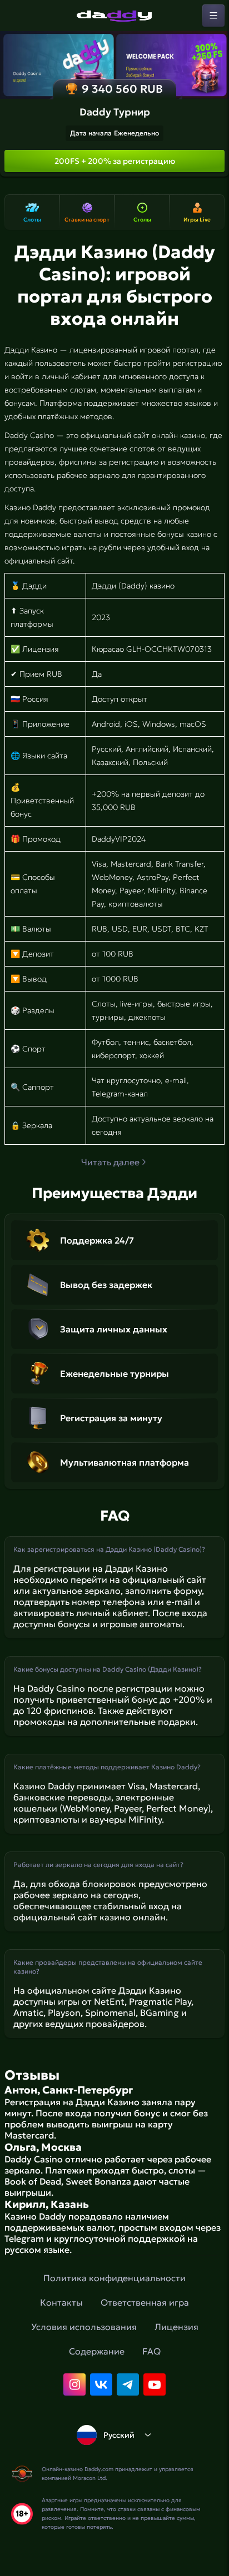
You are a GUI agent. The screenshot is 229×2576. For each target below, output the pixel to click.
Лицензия (176, 2327)
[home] (114, 16)
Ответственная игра (145, 2302)
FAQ (151, 2351)
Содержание (97, 2351)
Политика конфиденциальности (114, 2278)
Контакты (61, 2302)
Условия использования (84, 2327)
